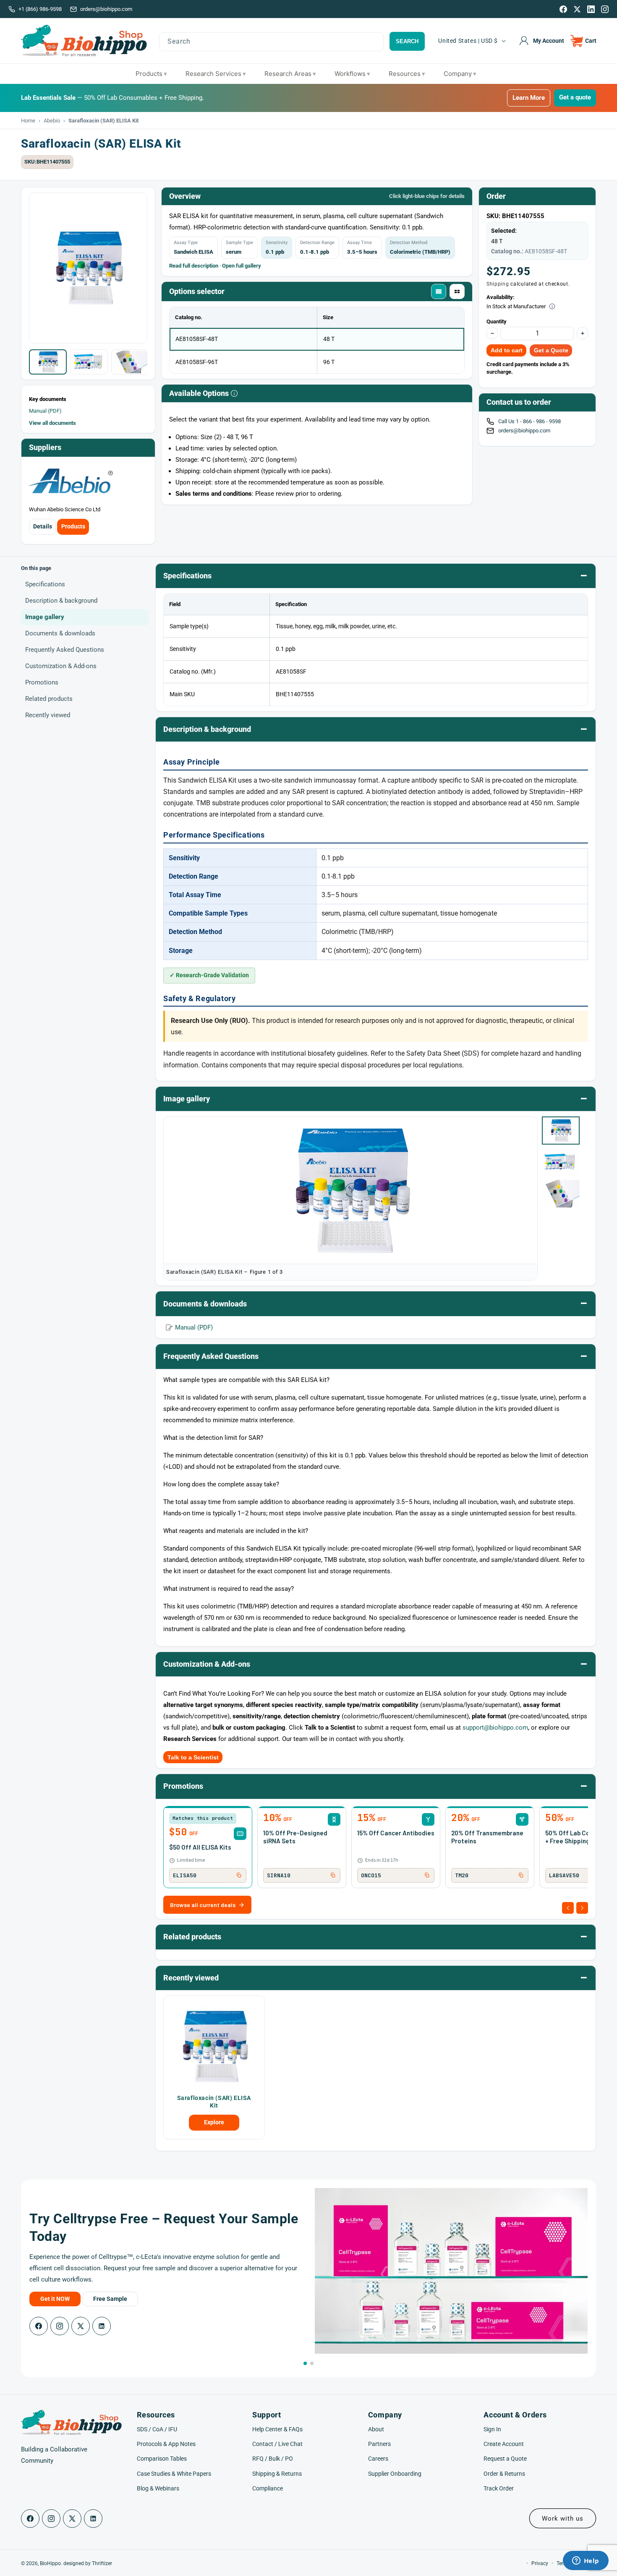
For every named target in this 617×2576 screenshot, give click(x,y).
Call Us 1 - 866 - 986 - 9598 (530, 421)
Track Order (499, 2488)
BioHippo (50, 2563)
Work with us (563, 2519)
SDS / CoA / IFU (157, 2429)
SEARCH (407, 41)
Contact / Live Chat (277, 2444)
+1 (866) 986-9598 (40, 9)
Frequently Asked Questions (65, 650)
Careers (378, 2459)
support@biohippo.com (495, 1728)
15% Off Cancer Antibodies (396, 1833)
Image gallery (45, 617)
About (376, 2429)
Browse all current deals (203, 1905)
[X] (577, 9)
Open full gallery (242, 266)
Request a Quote (505, 2459)
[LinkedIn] (591, 9)
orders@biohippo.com (106, 9)
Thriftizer (102, 2563)
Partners (379, 2444)
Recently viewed (48, 715)
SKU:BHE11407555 (47, 162)
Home (28, 121)
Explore (214, 2122)
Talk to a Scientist (193, 1757)
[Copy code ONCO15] (427, 1875)
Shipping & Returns (277, 2474)
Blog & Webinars (158, 2488)
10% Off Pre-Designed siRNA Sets (295, 1837)
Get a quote (575, 97)
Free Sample (110, 2299)
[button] (584, 41)
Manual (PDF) (45, 411)
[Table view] (439, 291)
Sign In (492, 2429)
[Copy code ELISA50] (239, 1875)
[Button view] (457, 291)
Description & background (61, 601)
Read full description (194, 266)
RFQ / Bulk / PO (273, 2459)
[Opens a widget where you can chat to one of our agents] (586, 2561)
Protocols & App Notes (166, 2444)
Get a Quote (551, 350)
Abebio (52, 121)
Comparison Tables (162, 2459)
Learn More (529, 98)
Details (43, 526)
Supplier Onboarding (395, 2474)
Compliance (268, 2488)
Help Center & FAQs (277, 2429)
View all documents (52, 423)
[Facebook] (563, 9)
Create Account (504, 2444)
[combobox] (272, 42)
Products (73, 526)
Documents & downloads (60, 633)
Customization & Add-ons (61, 666)
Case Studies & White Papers (174, 2474)
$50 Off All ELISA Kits (200, 1847)
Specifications (45, 584)
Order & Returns (504, 2474)
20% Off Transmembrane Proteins (487, 1837)
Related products (49, 699)
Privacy (540, 2563)
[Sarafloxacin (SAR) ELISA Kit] (214, 2046)
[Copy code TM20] (521, 1875)
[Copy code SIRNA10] (333, 1875)
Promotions (42, 682)
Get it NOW (55, 2299)
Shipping (498, 284)
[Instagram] (605, 9)
